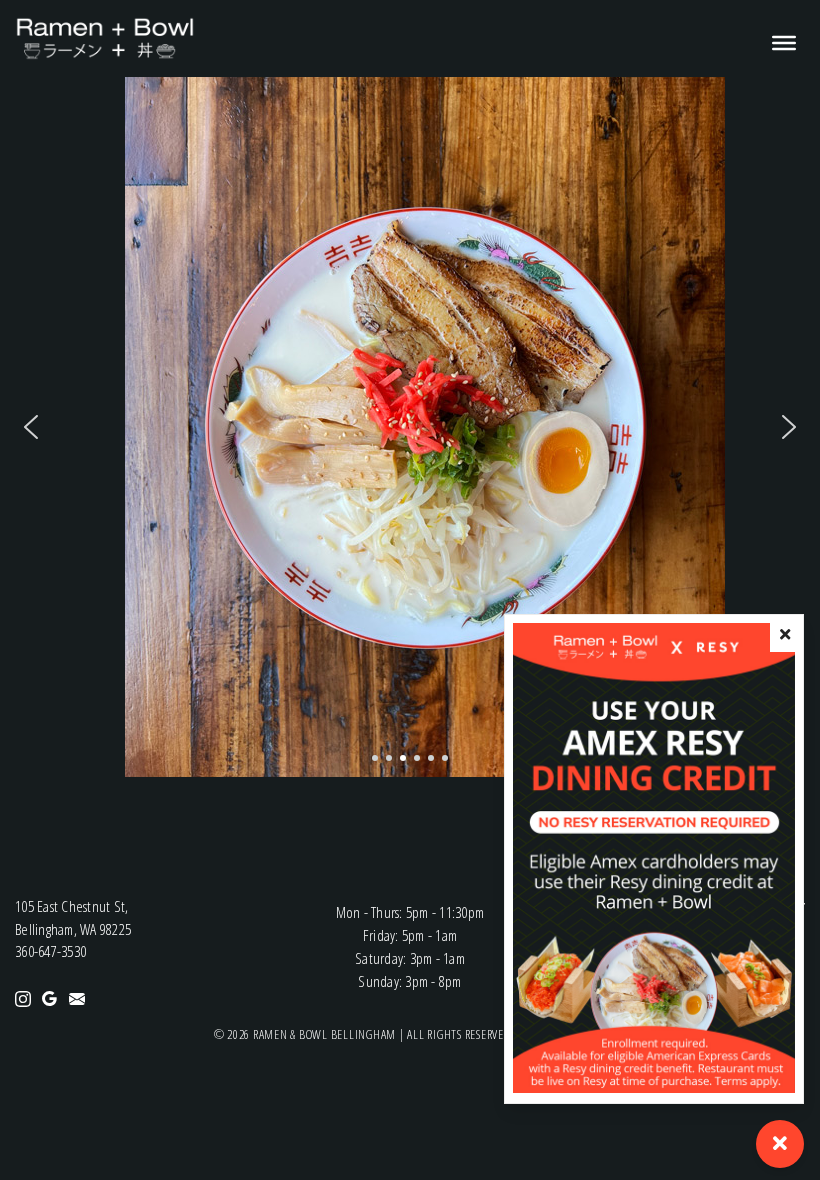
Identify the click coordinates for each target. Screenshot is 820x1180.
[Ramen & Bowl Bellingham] (105, 37)
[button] (31, 427)
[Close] (785, 634)
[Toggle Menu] (776, 43)
